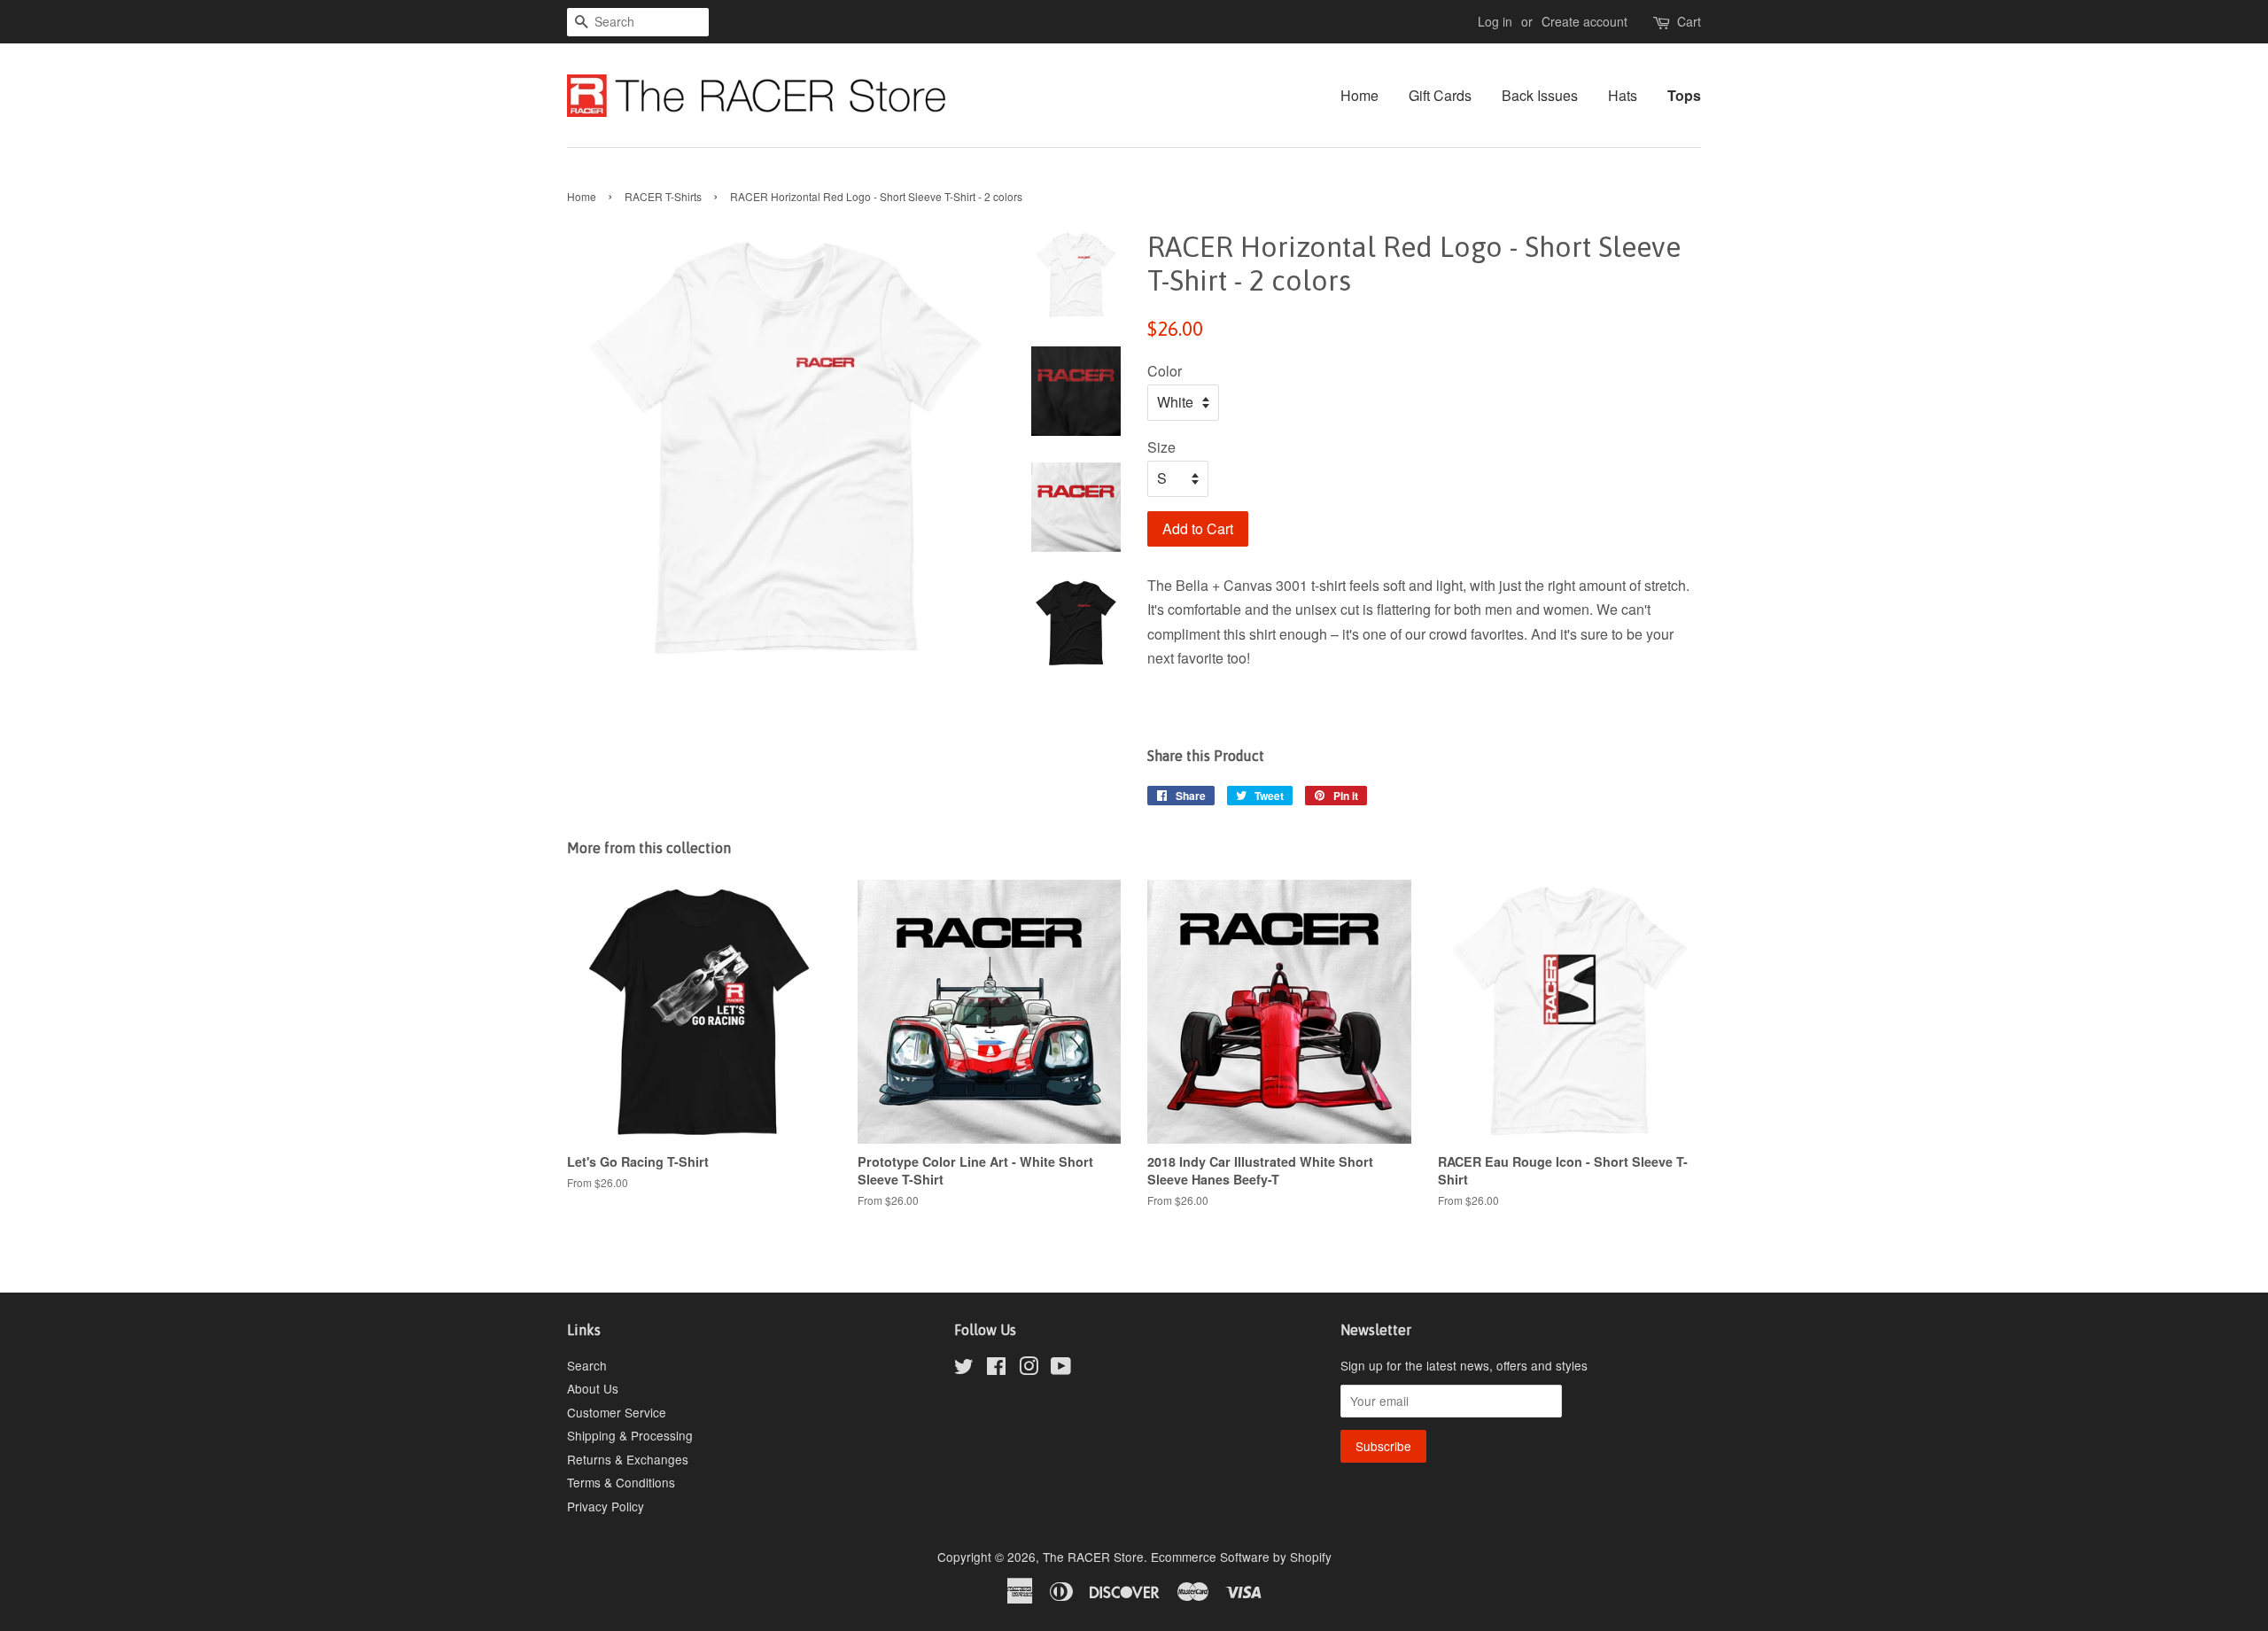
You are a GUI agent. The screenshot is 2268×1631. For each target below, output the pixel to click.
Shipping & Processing (630, 1435)
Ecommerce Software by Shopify (1241, 1557)
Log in (1495, 21)
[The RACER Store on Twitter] (964, 1369)
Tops (1684, 95)
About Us (593, 1388)
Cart (1689, 21)
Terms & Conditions (621, 1482)
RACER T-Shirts (663, 196)
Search (587, 1365)
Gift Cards (1440, 95)
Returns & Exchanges (628, 1459)
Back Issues (1540, 95)
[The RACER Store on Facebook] (996, 1369)
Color (1165, 371)
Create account (1584, 21)
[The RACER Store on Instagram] (1029, 1369)
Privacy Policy (606, 1506)
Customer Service (617, 1412)
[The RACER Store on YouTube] (1061, 1369)
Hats (1623, 95)
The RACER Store (1093, 1557)
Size (1161, 447)
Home (1359, 95)
